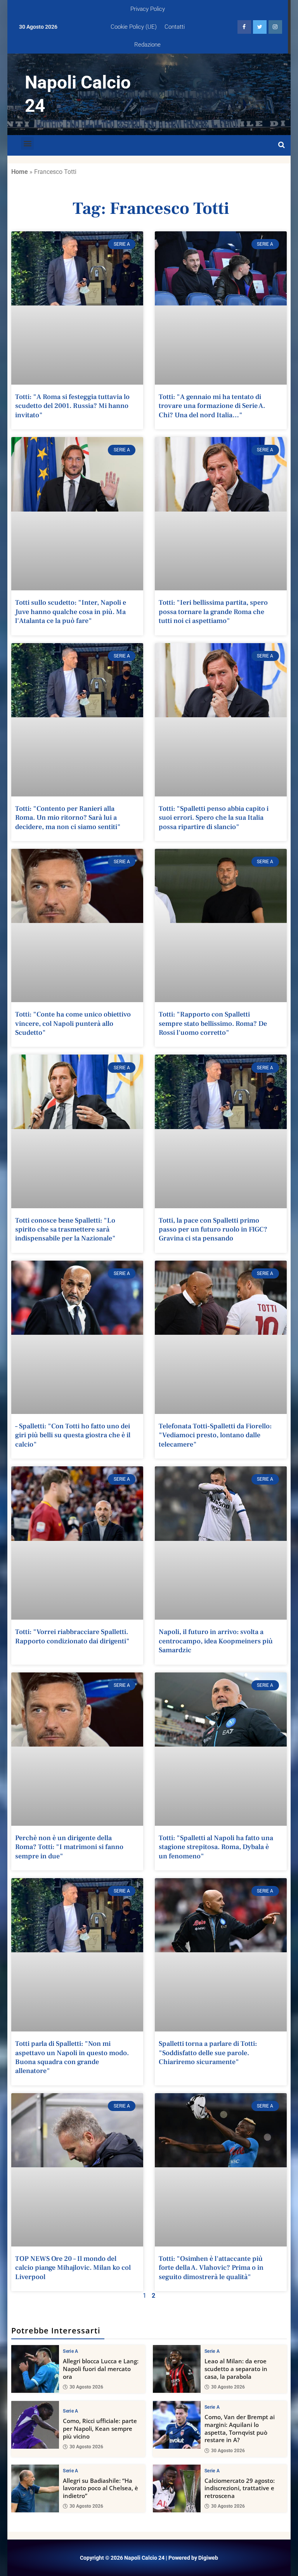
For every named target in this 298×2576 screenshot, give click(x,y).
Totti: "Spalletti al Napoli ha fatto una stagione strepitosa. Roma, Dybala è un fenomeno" (216, 1847)
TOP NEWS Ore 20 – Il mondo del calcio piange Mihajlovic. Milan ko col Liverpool (73, 2268)
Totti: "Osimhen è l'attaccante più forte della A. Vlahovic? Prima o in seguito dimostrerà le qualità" (211, 2268)
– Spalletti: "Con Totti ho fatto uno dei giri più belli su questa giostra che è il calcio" (73, 1435)
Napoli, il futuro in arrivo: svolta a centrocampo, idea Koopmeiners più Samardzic (216, 1641)
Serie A (70, 2351)
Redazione (147, 45)
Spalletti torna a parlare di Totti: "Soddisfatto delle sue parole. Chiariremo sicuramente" (208, 2053)
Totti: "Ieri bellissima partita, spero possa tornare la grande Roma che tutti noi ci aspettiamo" (213, 612)
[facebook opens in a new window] (244, 27)
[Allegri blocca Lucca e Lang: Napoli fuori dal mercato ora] (35, 2369)
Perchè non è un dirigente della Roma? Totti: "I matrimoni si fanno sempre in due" (69, 1847)
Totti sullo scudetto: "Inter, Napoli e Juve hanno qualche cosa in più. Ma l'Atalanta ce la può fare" (71, 612)
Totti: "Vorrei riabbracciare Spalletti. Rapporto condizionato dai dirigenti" (72, 1636)
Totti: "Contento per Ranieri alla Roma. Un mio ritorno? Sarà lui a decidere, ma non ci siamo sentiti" (68, 818)
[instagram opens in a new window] (275, 27)
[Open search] (282, 145)
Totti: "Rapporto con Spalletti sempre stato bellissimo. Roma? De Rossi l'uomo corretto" (213, 1023)
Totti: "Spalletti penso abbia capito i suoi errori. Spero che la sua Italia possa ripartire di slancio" (214, 818)
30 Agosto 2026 (86, 2387)
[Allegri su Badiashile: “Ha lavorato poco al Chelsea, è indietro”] (35, 2488)
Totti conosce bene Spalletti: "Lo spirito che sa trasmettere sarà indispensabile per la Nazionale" (65, 1230)
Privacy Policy (148, 9)
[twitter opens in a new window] (260, 27)
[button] (27, 143)
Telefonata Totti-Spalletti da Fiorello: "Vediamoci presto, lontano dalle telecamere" (215, 1435)
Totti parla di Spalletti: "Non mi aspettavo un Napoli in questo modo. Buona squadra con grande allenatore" (72, 2057)
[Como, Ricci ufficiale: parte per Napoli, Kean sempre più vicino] (35, 2425)
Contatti (175, 27)
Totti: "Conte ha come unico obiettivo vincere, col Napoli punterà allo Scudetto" (73, 1023)
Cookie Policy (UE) (134, 27)
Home (20, 172)
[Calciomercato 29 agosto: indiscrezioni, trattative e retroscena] (177, 2488)
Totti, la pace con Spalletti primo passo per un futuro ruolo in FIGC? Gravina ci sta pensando (213, 1230)
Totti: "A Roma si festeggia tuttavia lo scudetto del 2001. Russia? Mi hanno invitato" (72, 406)
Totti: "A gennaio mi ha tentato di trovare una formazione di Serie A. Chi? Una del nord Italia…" (212, 406)
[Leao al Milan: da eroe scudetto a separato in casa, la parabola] (177, 2369)
